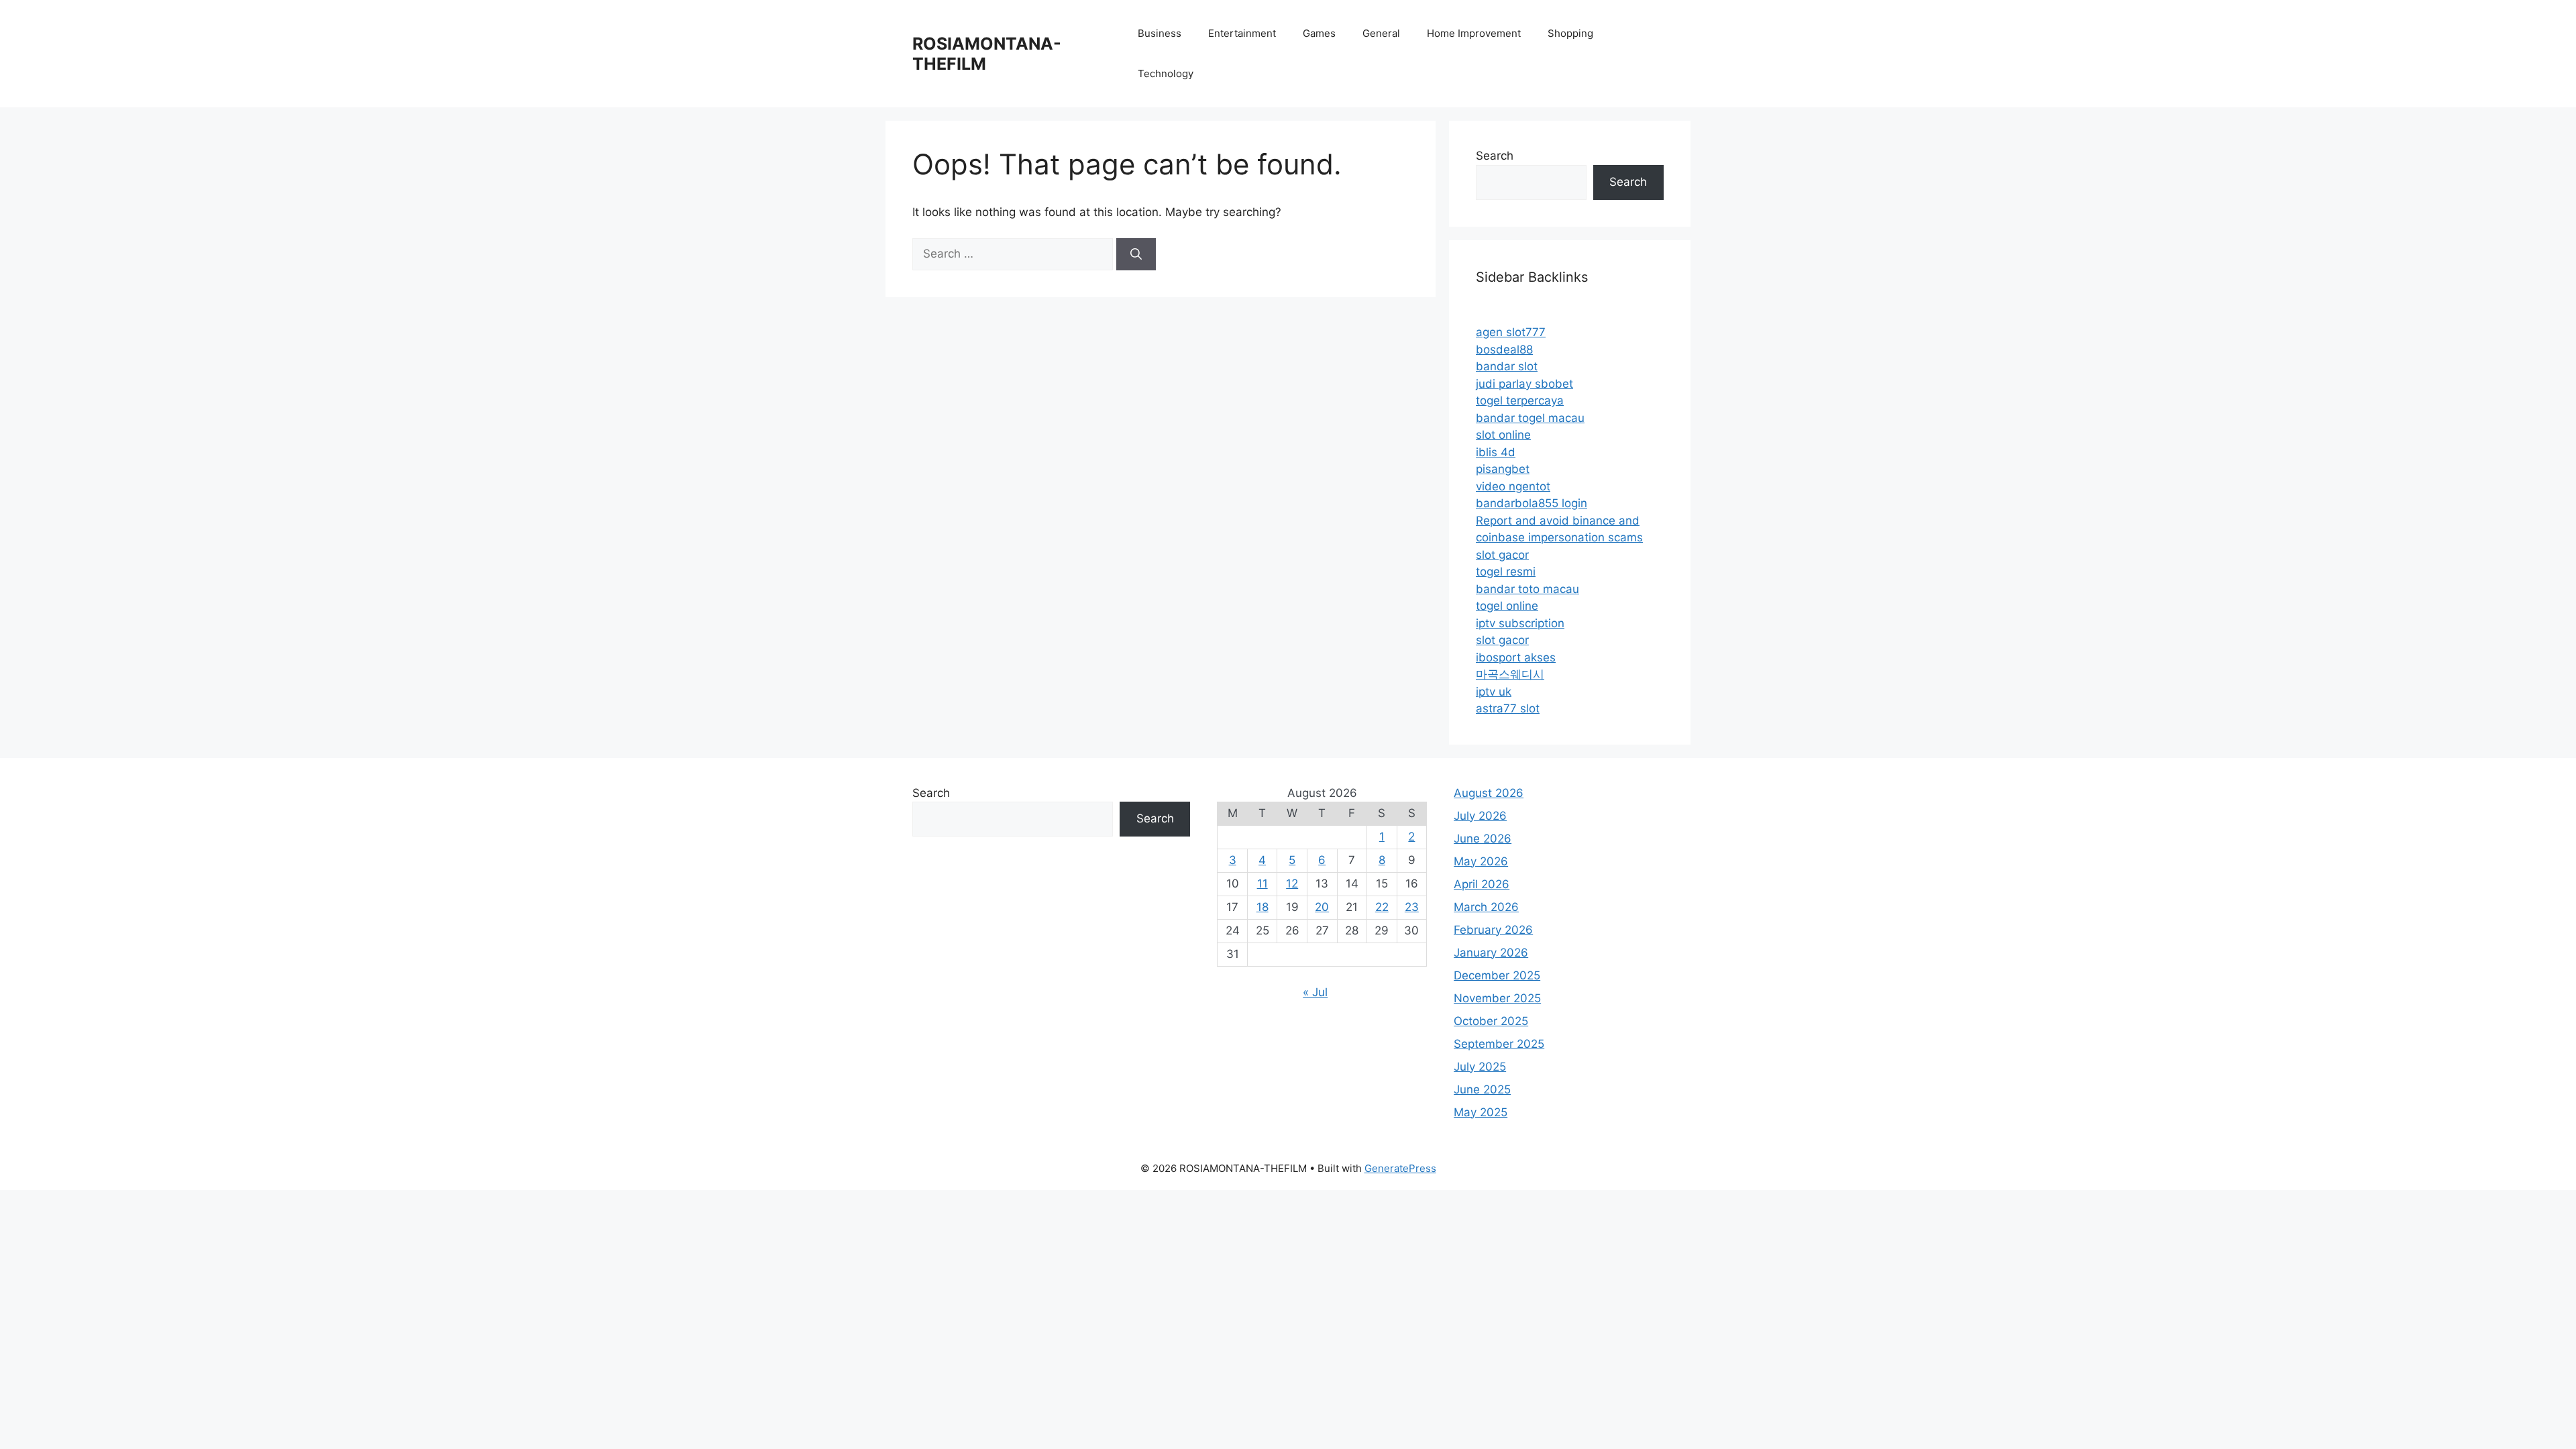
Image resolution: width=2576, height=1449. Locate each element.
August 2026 (1489, 793)
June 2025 (1482, 1089)
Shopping (1570, 33)
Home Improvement (1474, 33)
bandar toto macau (1527, 589)
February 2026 (1493, 930)
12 (1292, 883)
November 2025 (1497, 998)
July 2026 (1480, 816)
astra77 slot (1508, 708)
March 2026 (1486, 907)
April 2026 (1482, 884)
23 (1412, 907)
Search (1495, 156)
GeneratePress (1400, 1168)
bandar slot (1507, 366)
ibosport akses (1516, 657)
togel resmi (1506, 572)
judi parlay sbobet (1524, 384)
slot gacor (1502, 555)
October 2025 (1491, 1021)
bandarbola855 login (1532, 503)
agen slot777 (1511, 332)
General (1381, 33)
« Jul (1315, 992)
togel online (1507, 606)
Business (1160, 33)
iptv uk (1494, 692)
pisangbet (1503, 469)
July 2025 (1480, 1067)
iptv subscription (1520, 623)
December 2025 (1497, 975)
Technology (1166, 73)
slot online (1503, 435)
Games (1319, 33)
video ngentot (1513, 486)
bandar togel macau (1530, 418)
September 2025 (1499, 1044)
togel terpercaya (1520, 400)
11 (1263, 883)
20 (1322, 907)
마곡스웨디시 (1510, 674)
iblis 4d (1496, 452)
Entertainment (1242, 33)
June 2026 (1483, 839)
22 (1382, 907)
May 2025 (1481, 1112)
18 (1263, 907)
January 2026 (1491, 953)
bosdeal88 (1504, 350)
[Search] (1136, 254)
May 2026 (1481, 861)
